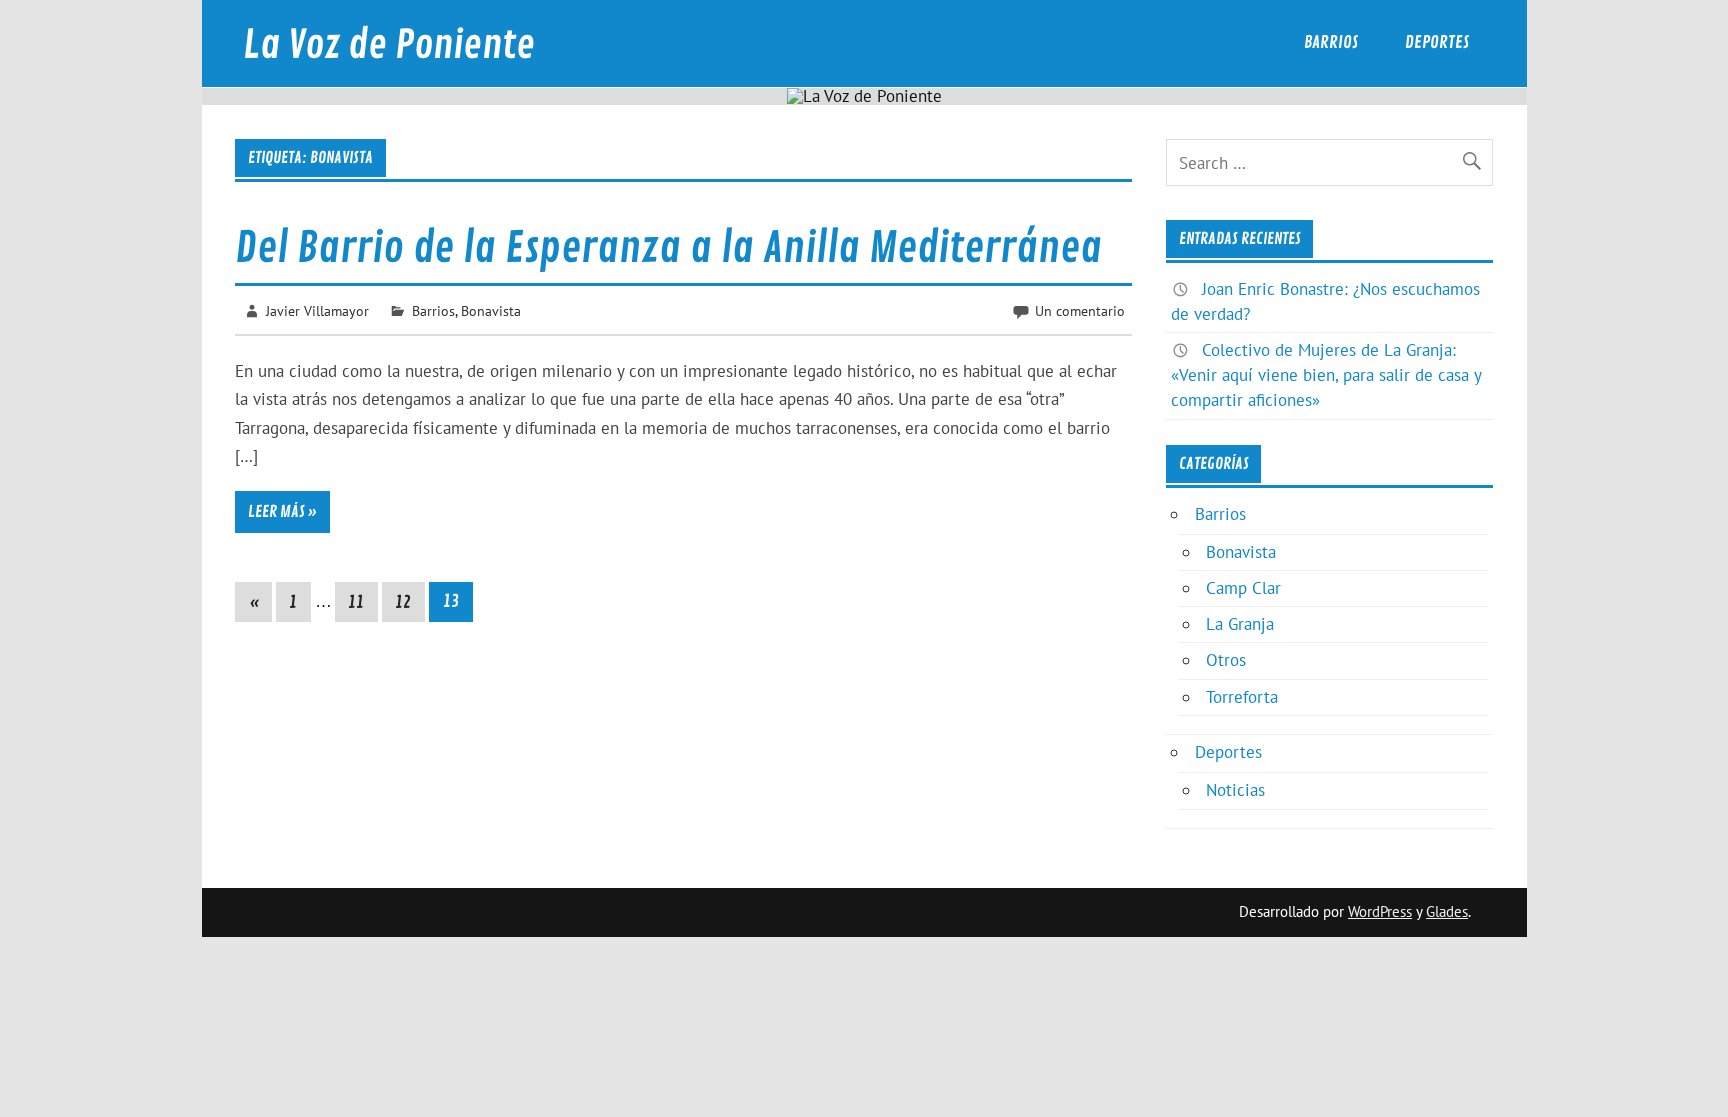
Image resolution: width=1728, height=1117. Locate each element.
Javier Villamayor (317, 310)
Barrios (1331, 42)
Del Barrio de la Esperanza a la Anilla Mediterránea (668, 248)
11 (356, 602)
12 (403, 602)
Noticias (1235, 790)
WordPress (1380, 911)
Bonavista (491, 310)
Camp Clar (1243, 588)
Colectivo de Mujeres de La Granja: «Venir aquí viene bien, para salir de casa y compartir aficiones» (1326, 375)
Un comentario (1080, 310)
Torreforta (1242, 697)
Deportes (1437, 42)
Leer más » (282, 512)
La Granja (1240, 624)
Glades (1447, 911)
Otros (1226, 660)
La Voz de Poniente (389, 45)
